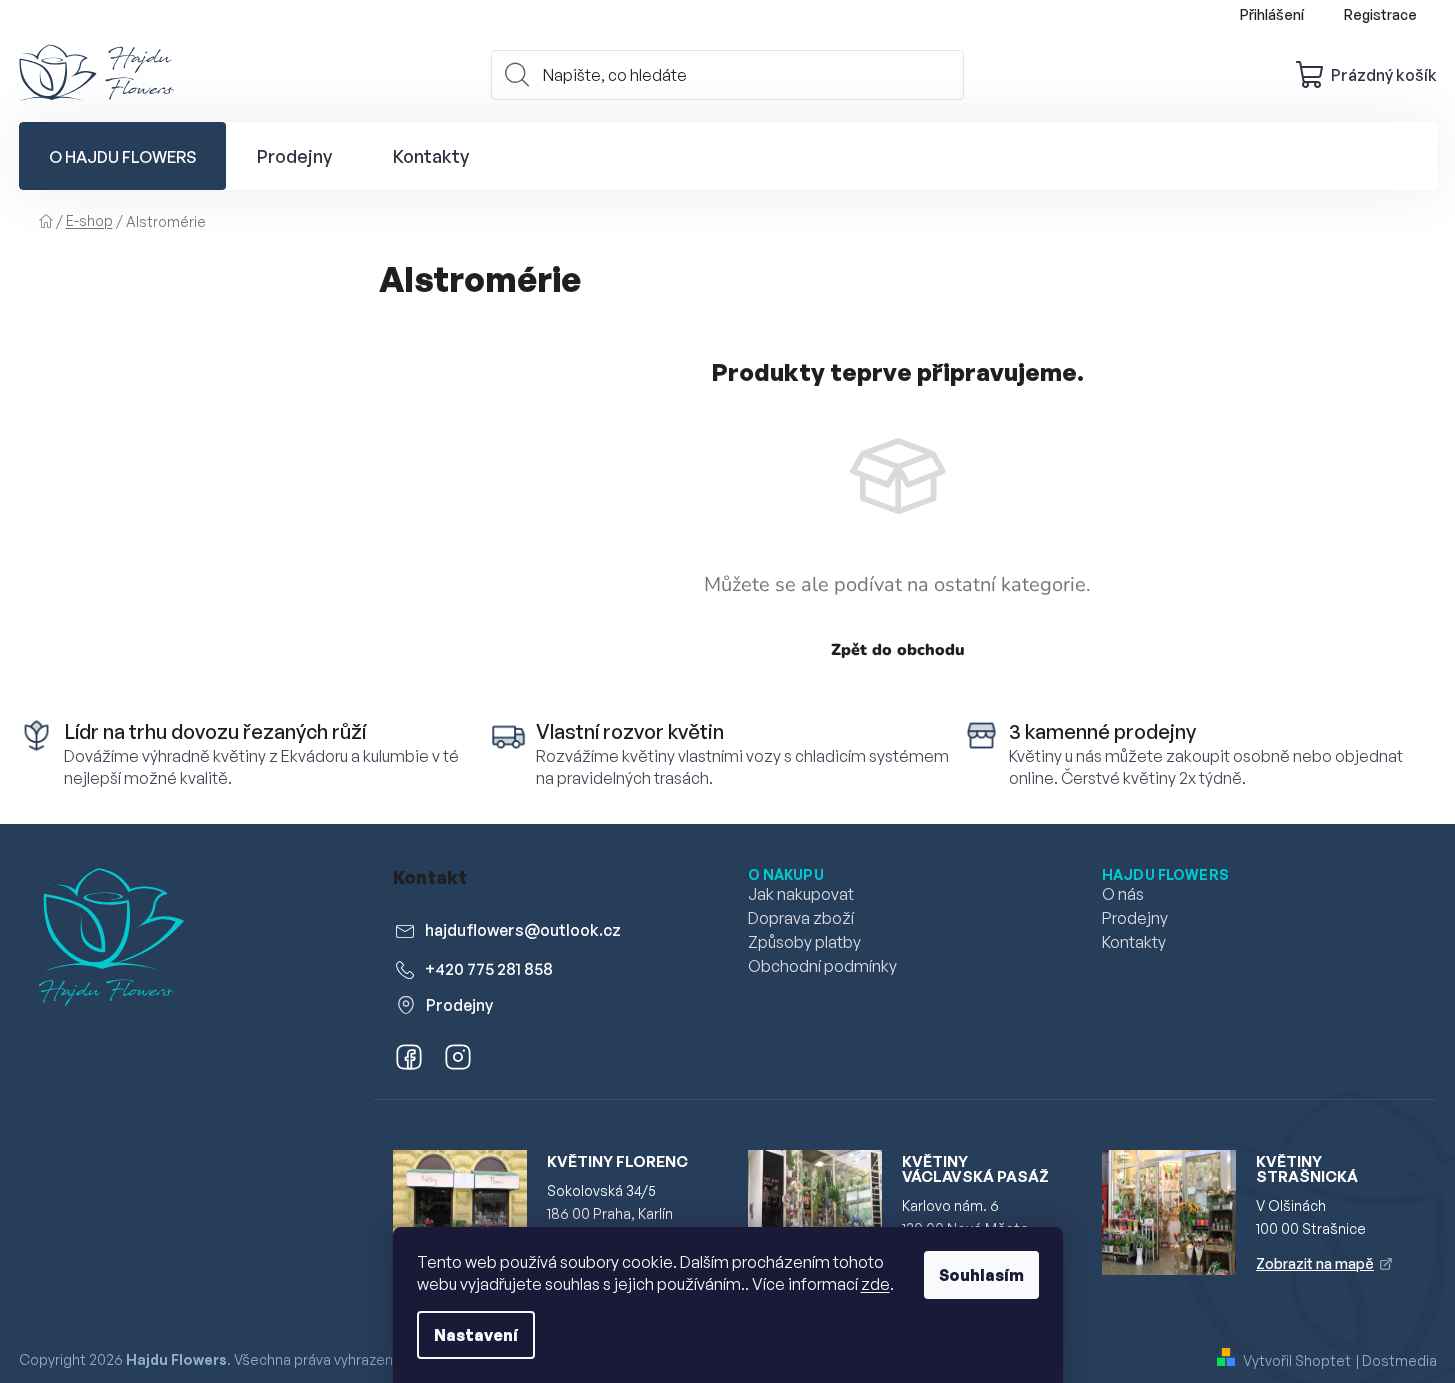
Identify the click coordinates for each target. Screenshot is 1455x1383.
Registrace (1380, 14)
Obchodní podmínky (822, 966)
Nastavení (476, 1335)
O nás (1123, 894)
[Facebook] (406, 1061)
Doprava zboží (801, 918)
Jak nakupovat (801, 894)
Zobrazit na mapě (1315, 1264)
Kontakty (1134, 942)
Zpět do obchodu (898, 650)
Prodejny (459, 1005)
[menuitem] (122, 156)
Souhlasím (981, 1275)
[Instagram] (455, 1061)
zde (875, 1284)
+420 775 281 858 (489, 969)
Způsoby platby (804, 942)
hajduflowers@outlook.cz (523, 930)
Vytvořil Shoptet (1297, 1360)
